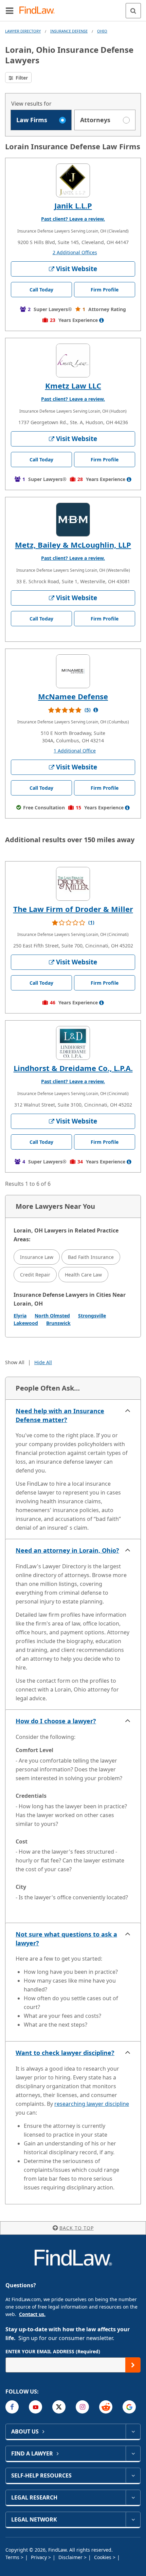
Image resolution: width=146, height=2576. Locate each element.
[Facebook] (12, 2407)
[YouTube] (35, 2407)
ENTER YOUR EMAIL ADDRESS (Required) (53, 2351)
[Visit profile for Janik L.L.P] (73, 180)
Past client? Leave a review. (73, 219)
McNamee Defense (73, 696)
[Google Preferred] (129, 2407)
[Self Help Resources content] (133, 2475)
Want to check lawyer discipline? (65, 2053)
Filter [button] (21, 78)
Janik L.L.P (73, 205)
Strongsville (92, 1316)
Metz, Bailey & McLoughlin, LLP (73, 545)
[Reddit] (106, 2407)
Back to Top (77, 2228)
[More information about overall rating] (96, 710)
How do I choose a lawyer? (56, 1721)
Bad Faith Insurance (91, 1257)
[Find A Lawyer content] (133, 2453)
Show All (15, 1362)
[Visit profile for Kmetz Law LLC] (73, 361)
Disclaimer (71, 2557)
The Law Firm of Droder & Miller (73, 909)
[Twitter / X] (59, 2407)
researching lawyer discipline (92, 2104)
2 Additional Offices (75, 252)
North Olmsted (52, 1316)
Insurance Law (37, 1257)
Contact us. (32, 2314)
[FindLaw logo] (39, 11)
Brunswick (58, 1323)
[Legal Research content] (133, 2497)
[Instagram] (82, 2407)
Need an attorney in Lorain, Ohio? (67, 1550)
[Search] (133, 11)
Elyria (20, 1316)
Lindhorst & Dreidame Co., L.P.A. (73, 1068)
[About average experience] (102, 320)
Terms (13, 2557)
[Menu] (10, 10)
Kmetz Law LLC (73, 386)
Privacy (40, 2557)
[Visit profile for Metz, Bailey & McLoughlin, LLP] (73, 520)
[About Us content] (133, 2431)
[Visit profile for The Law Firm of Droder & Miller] (73, 884)
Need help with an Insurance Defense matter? (60, 1415)
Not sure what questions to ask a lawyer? (66, 1939)
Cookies (103, 2557)
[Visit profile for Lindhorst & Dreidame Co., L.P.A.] (73, 1043)
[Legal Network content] (133, 2519)
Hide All (43, 1362)
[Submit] (133, 2365)
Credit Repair (35, 1275)
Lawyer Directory (23, 31)
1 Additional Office (75, 751)
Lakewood (26, 1323)
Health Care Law (83, 1275)
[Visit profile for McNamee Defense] (73, 671)
